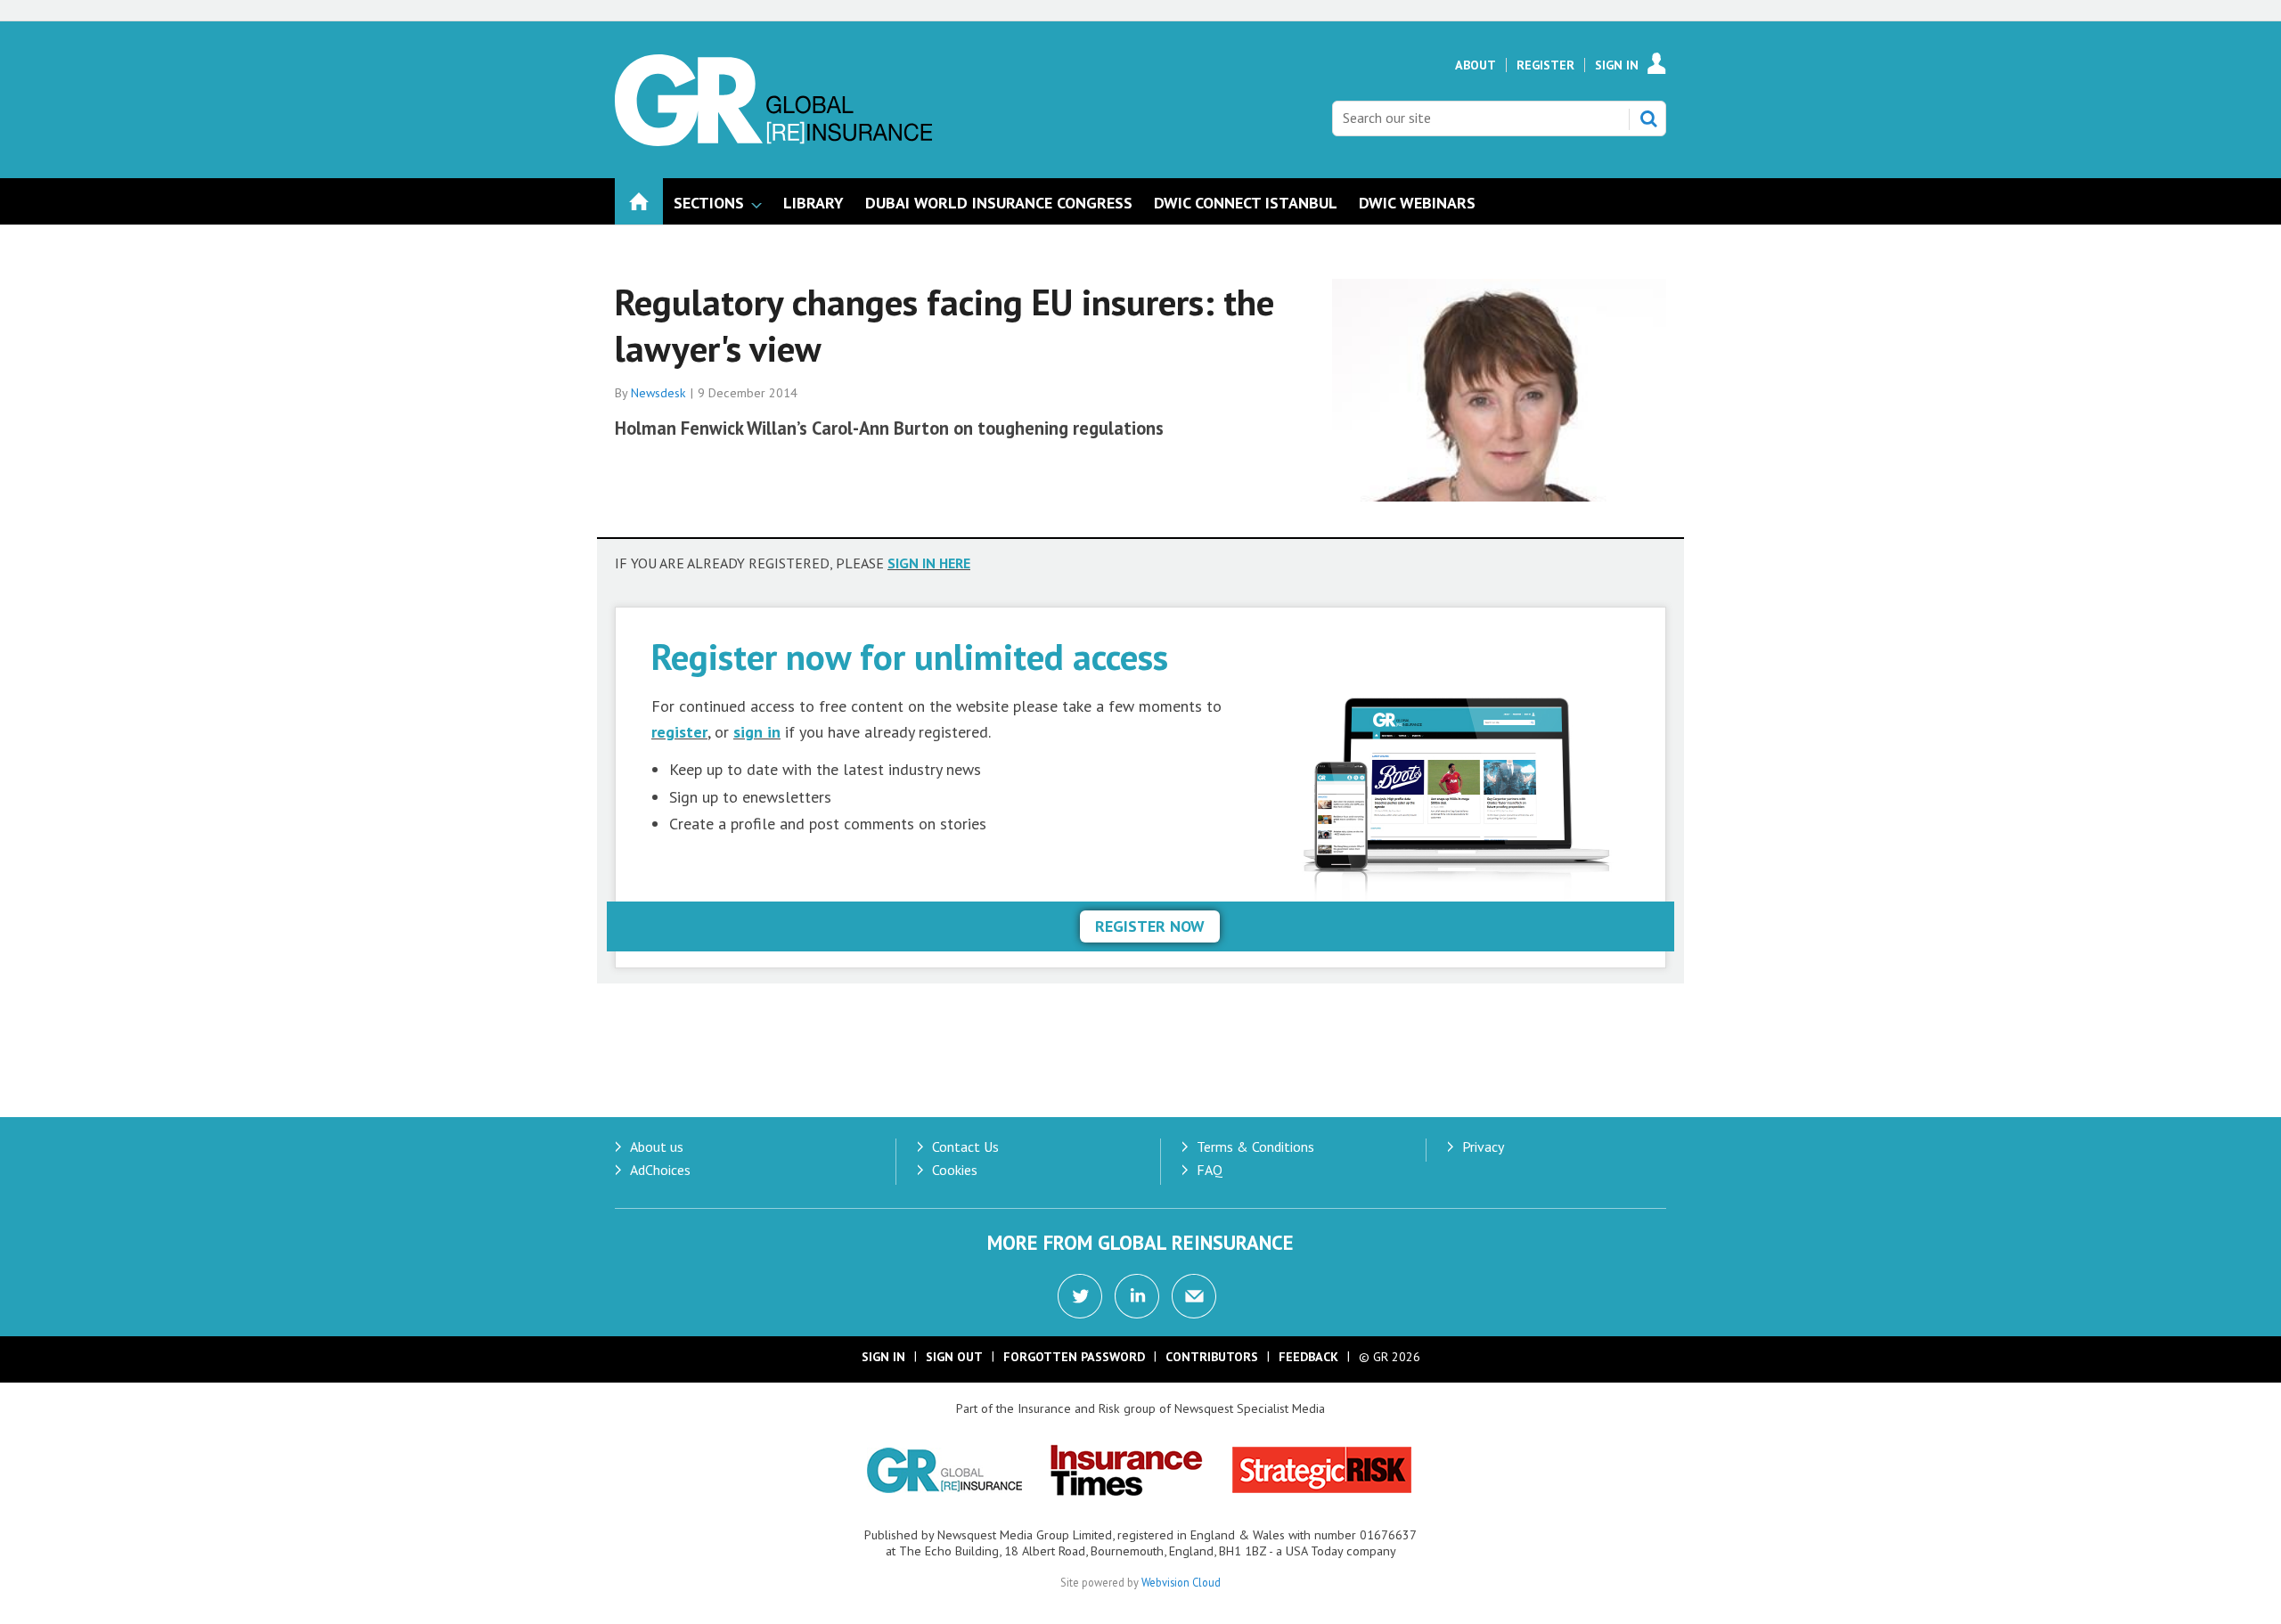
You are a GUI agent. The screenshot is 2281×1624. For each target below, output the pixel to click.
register (679, 732)
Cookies (955, 1170)
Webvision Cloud (1181, 1582)
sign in (757, 732)
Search (1648, 118)
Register (1545, 65)
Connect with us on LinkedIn (1137, 1296)
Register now (1150, 926)
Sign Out (954, 1357)
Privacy (1483, 1147)
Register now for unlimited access (910, 656)
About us (657, 1147)
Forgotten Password (1074, 1357)
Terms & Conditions (1255, 1147)
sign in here (929, 563)
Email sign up (1194, 1296)
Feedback (1308, 1357)
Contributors (1212, 1357)
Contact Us (965, 1147)
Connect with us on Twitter (1080, 1296)
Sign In (1617, 65)
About (1476, 65)
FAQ (1210, 1170)
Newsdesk (658, 393)
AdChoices (660, 1170)
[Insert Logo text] (773, 141)
